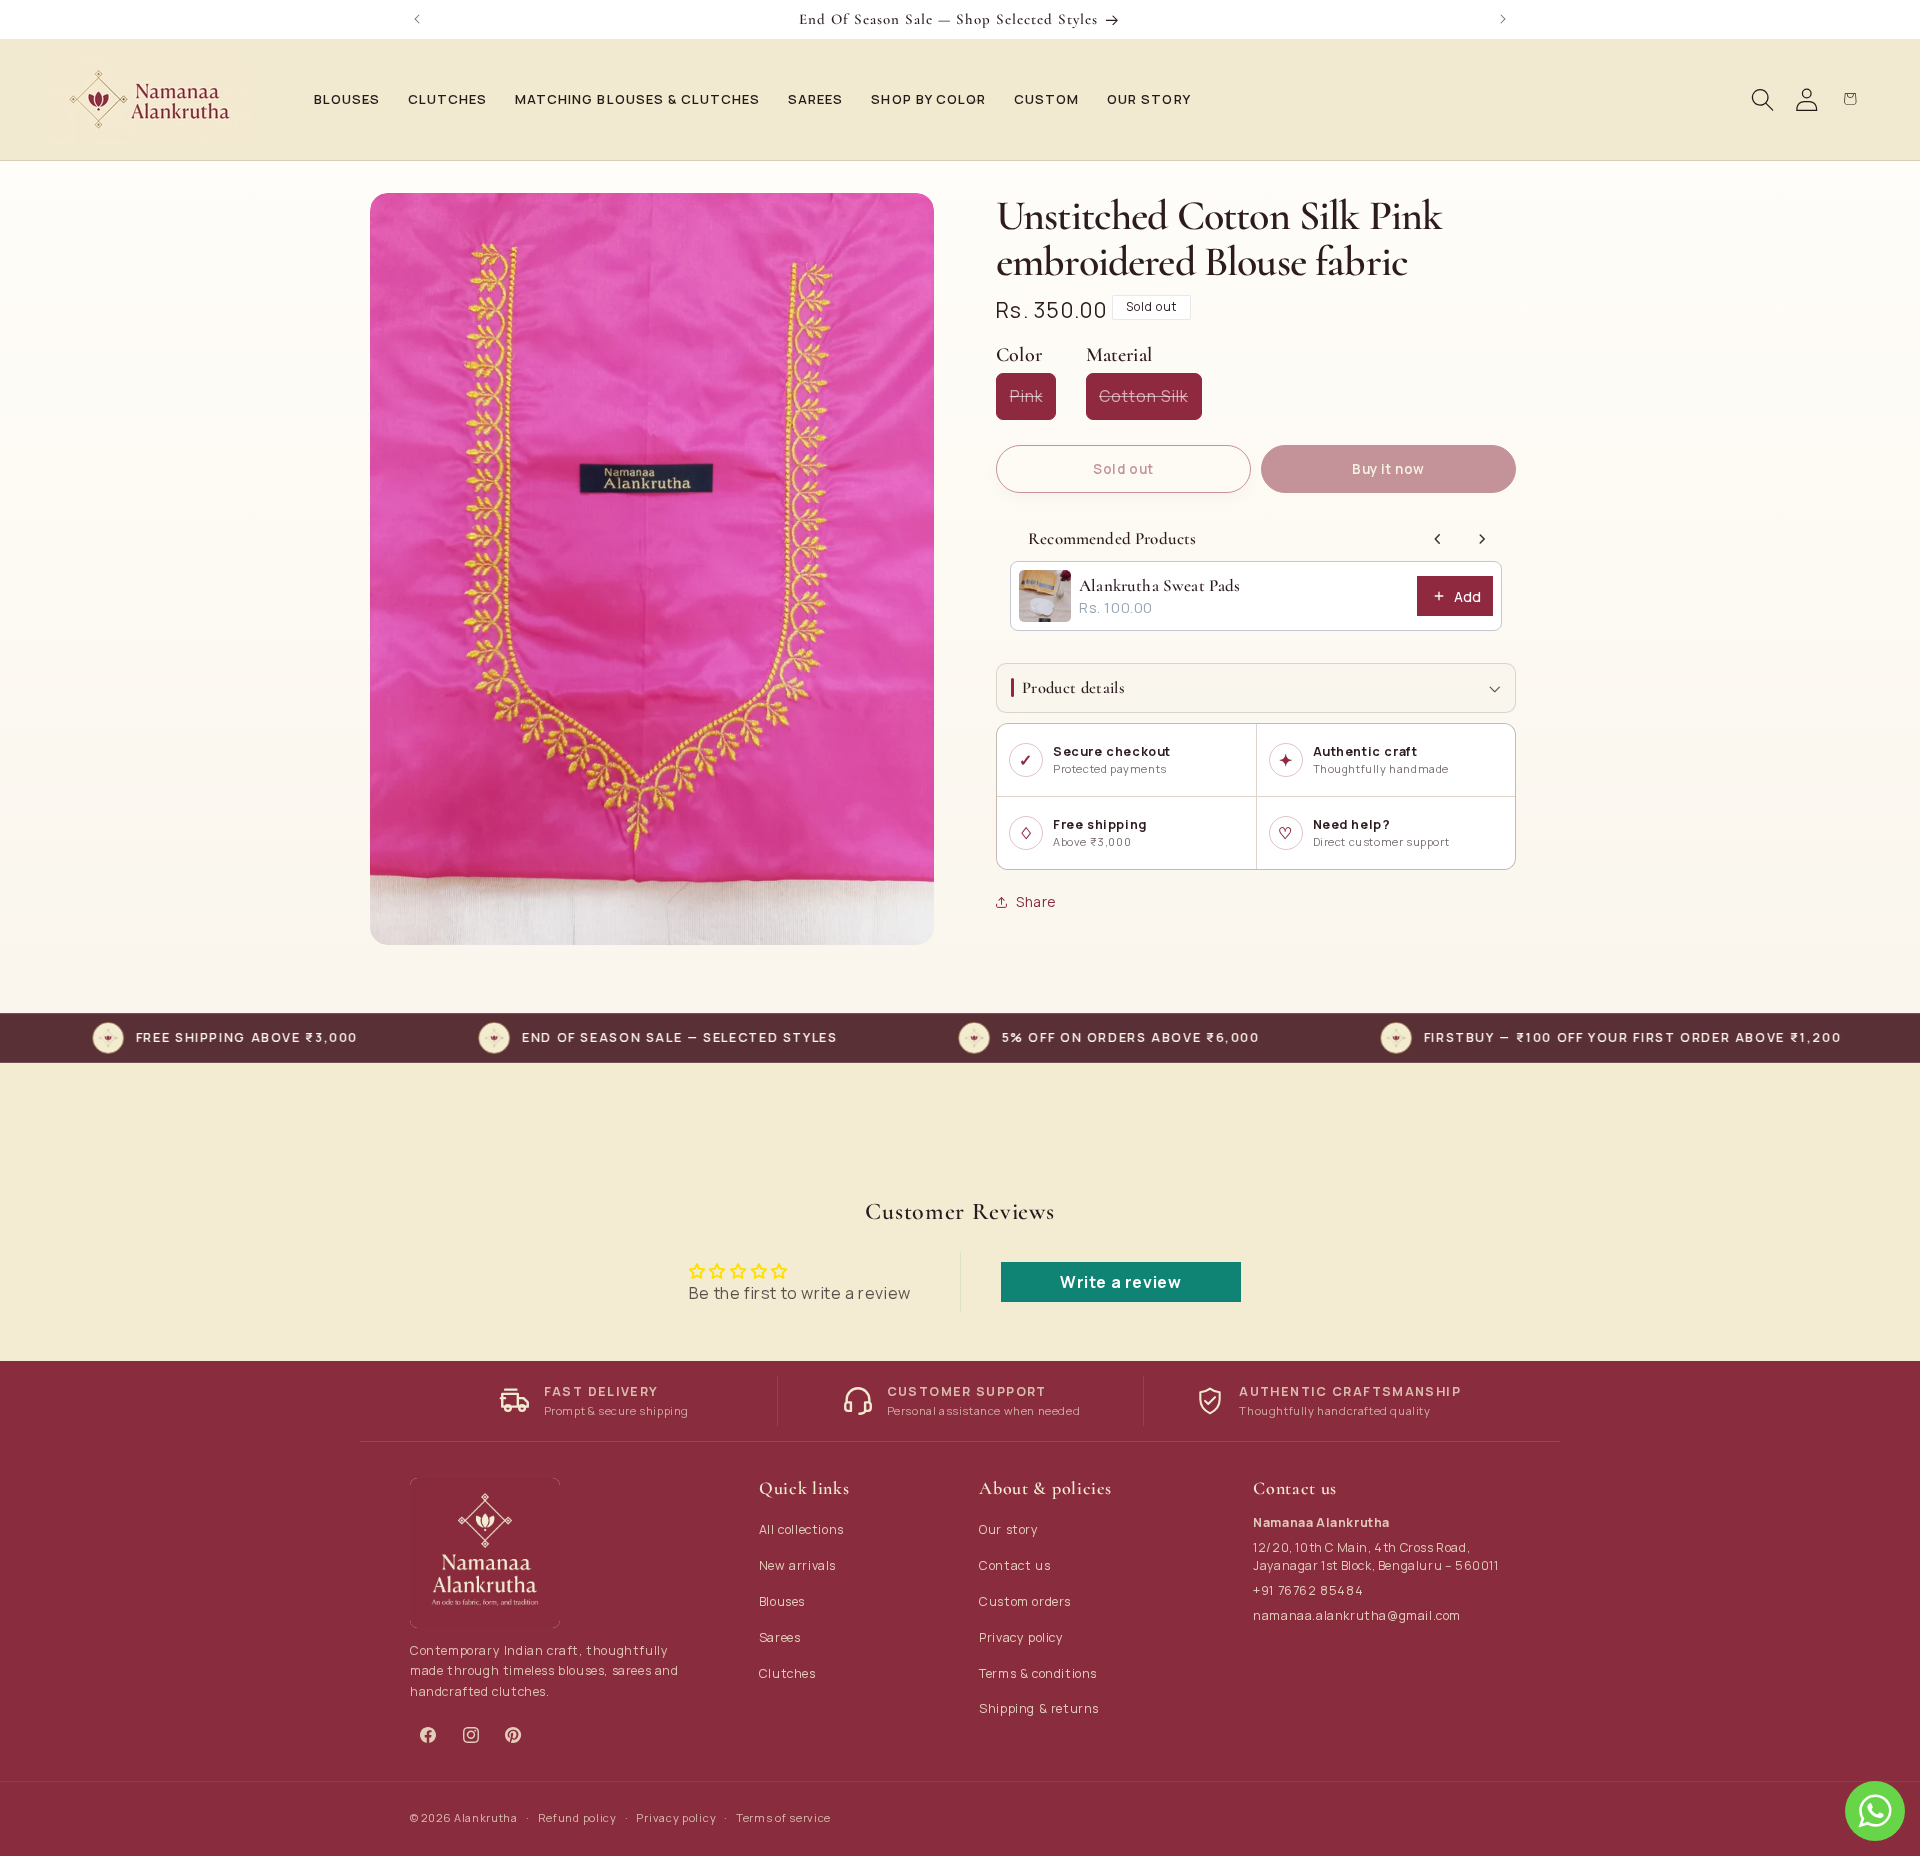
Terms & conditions (1038, 1673)
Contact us (1014, 1565)
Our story (1008, 1529)
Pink (1033, 402)
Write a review (1120, 1282)
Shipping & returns (1039, 1708)
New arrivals (797, 1565)
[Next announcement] (1503, 19)
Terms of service (783, 1816)
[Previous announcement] (417, 19)
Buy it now (1388, 469)
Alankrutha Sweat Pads (1160, 586)
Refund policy (577, 1816)
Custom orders (1025, 1601)
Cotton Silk (1150, 402)
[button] (341, 99)
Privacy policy (1021, 1637)
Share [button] (1036, 901)
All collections (801, 1529)
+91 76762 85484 (1308, 1590)
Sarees (780, 1637)
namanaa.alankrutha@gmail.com (1357, 1615)
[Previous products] (1438, 539)
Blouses (782, 1601)
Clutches (787, 1673)
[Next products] (1482, 539)
